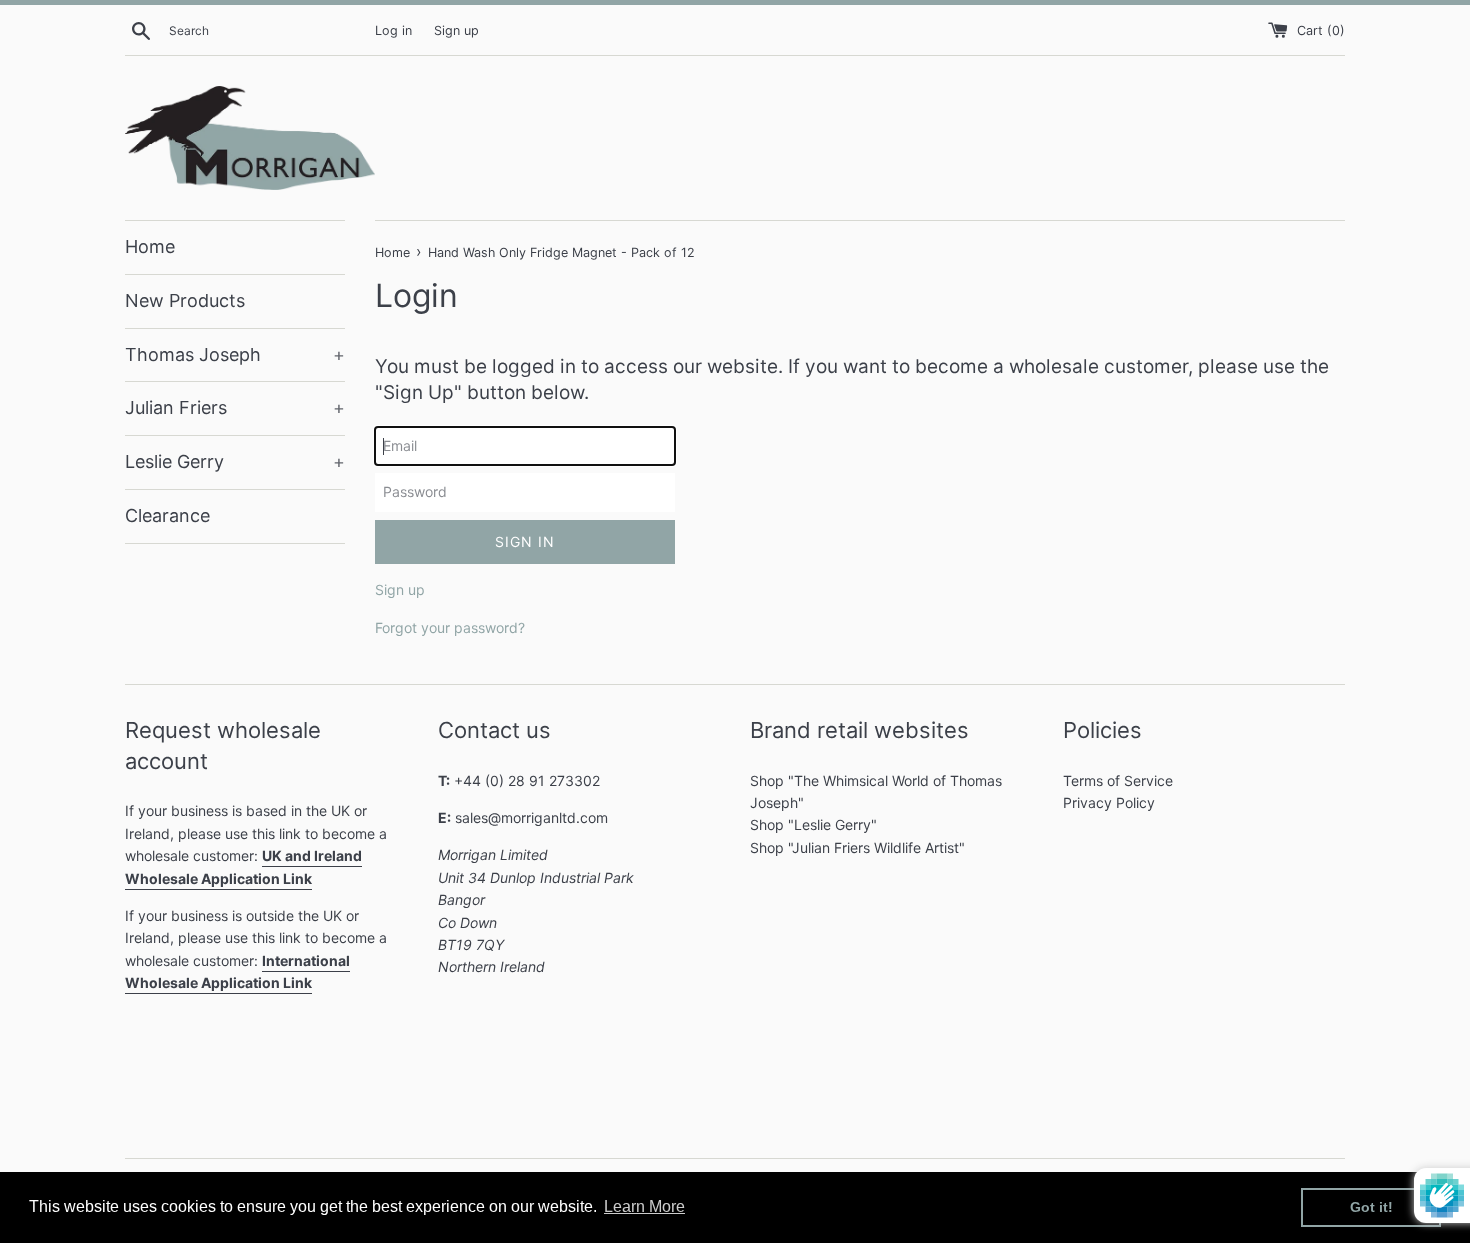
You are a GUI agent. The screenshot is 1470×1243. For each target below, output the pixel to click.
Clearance (167, 515)
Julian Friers (235, 407)
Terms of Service (1118, 780)
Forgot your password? (450, 627)
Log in (393, 30)
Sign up (456, 30)
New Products (185, 300)
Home (150, 246)
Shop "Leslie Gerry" (813, 824)
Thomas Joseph (235, 354)
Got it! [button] (1371, 1207)
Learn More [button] (644, 1206)
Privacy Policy (1109, 802)
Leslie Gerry (235, 461)
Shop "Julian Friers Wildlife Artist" (857, 847)
